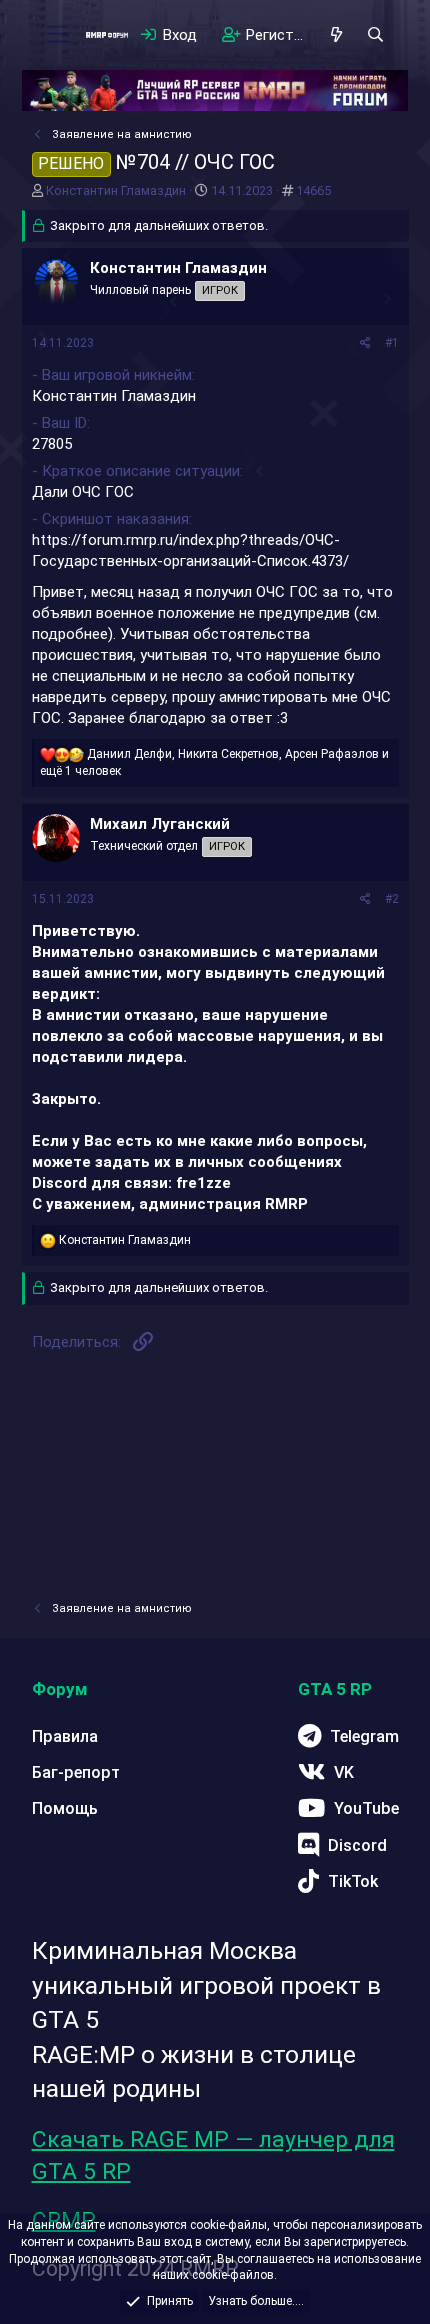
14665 (313, 190)
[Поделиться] (365, 343)
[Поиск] (375, 35)
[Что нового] (336, 35)
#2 (392, 899)
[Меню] (58, 35)
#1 (392, 343)
